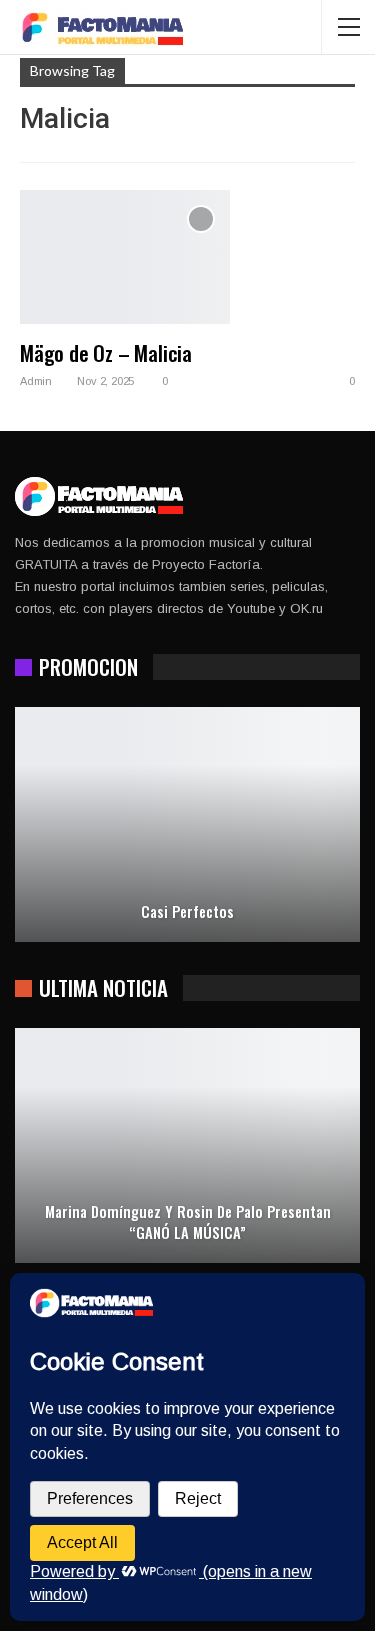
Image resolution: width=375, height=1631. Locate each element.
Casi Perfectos (187, 911)
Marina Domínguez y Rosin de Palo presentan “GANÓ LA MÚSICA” (188, 1221)
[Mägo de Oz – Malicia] (125, 257)
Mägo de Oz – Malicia (106, 352)
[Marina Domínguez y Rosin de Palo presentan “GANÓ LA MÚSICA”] (187, 1145)
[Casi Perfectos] (187, 824)
